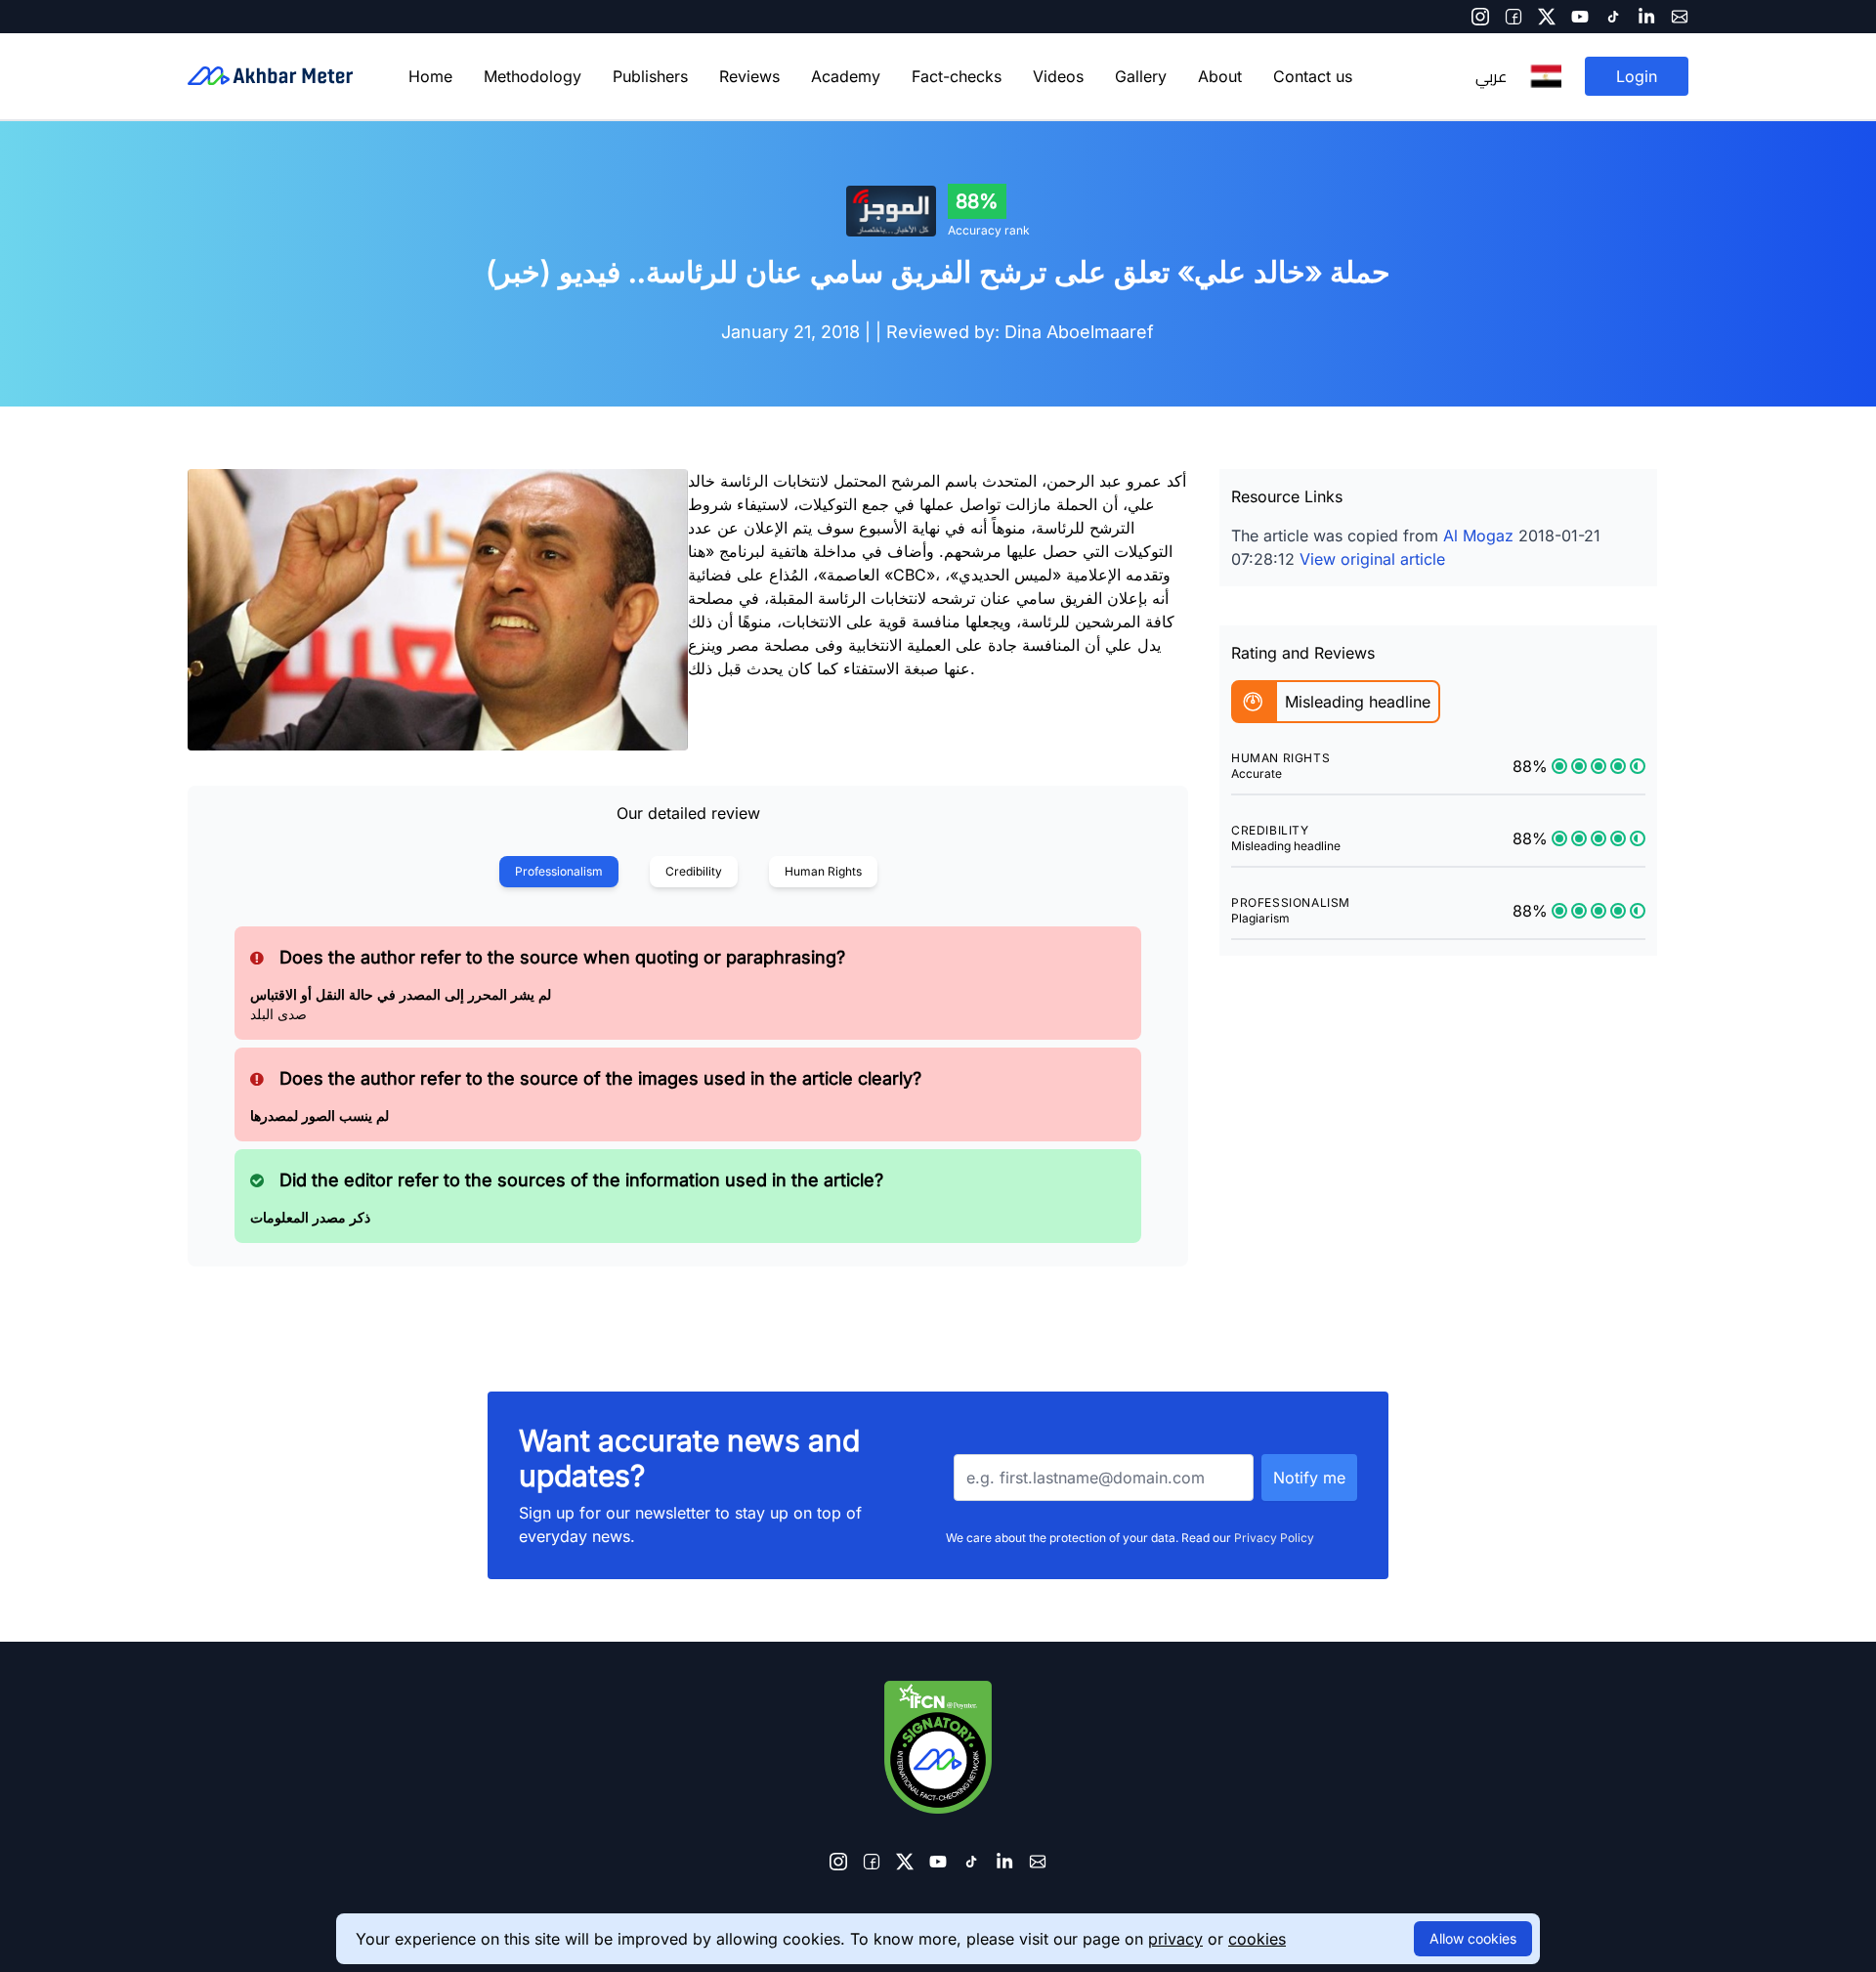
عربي (1491, 76)
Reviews (749, 76)
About (1220, 76)
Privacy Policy (1274, 1538)
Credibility (694, 871)
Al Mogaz (1478, 536)
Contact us (1313, 76)
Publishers (650, 76)
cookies (1257, 1939)
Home (430, 76)
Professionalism (559, 871)
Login (1637, 76)
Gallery (1141, 76)
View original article (1372, 559)
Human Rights (823, 871)
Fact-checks (957, 76)
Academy (846, 76)
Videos (1058, 76)
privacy (1175, 1939)
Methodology (533, 76)
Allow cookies (1473, 1938)
